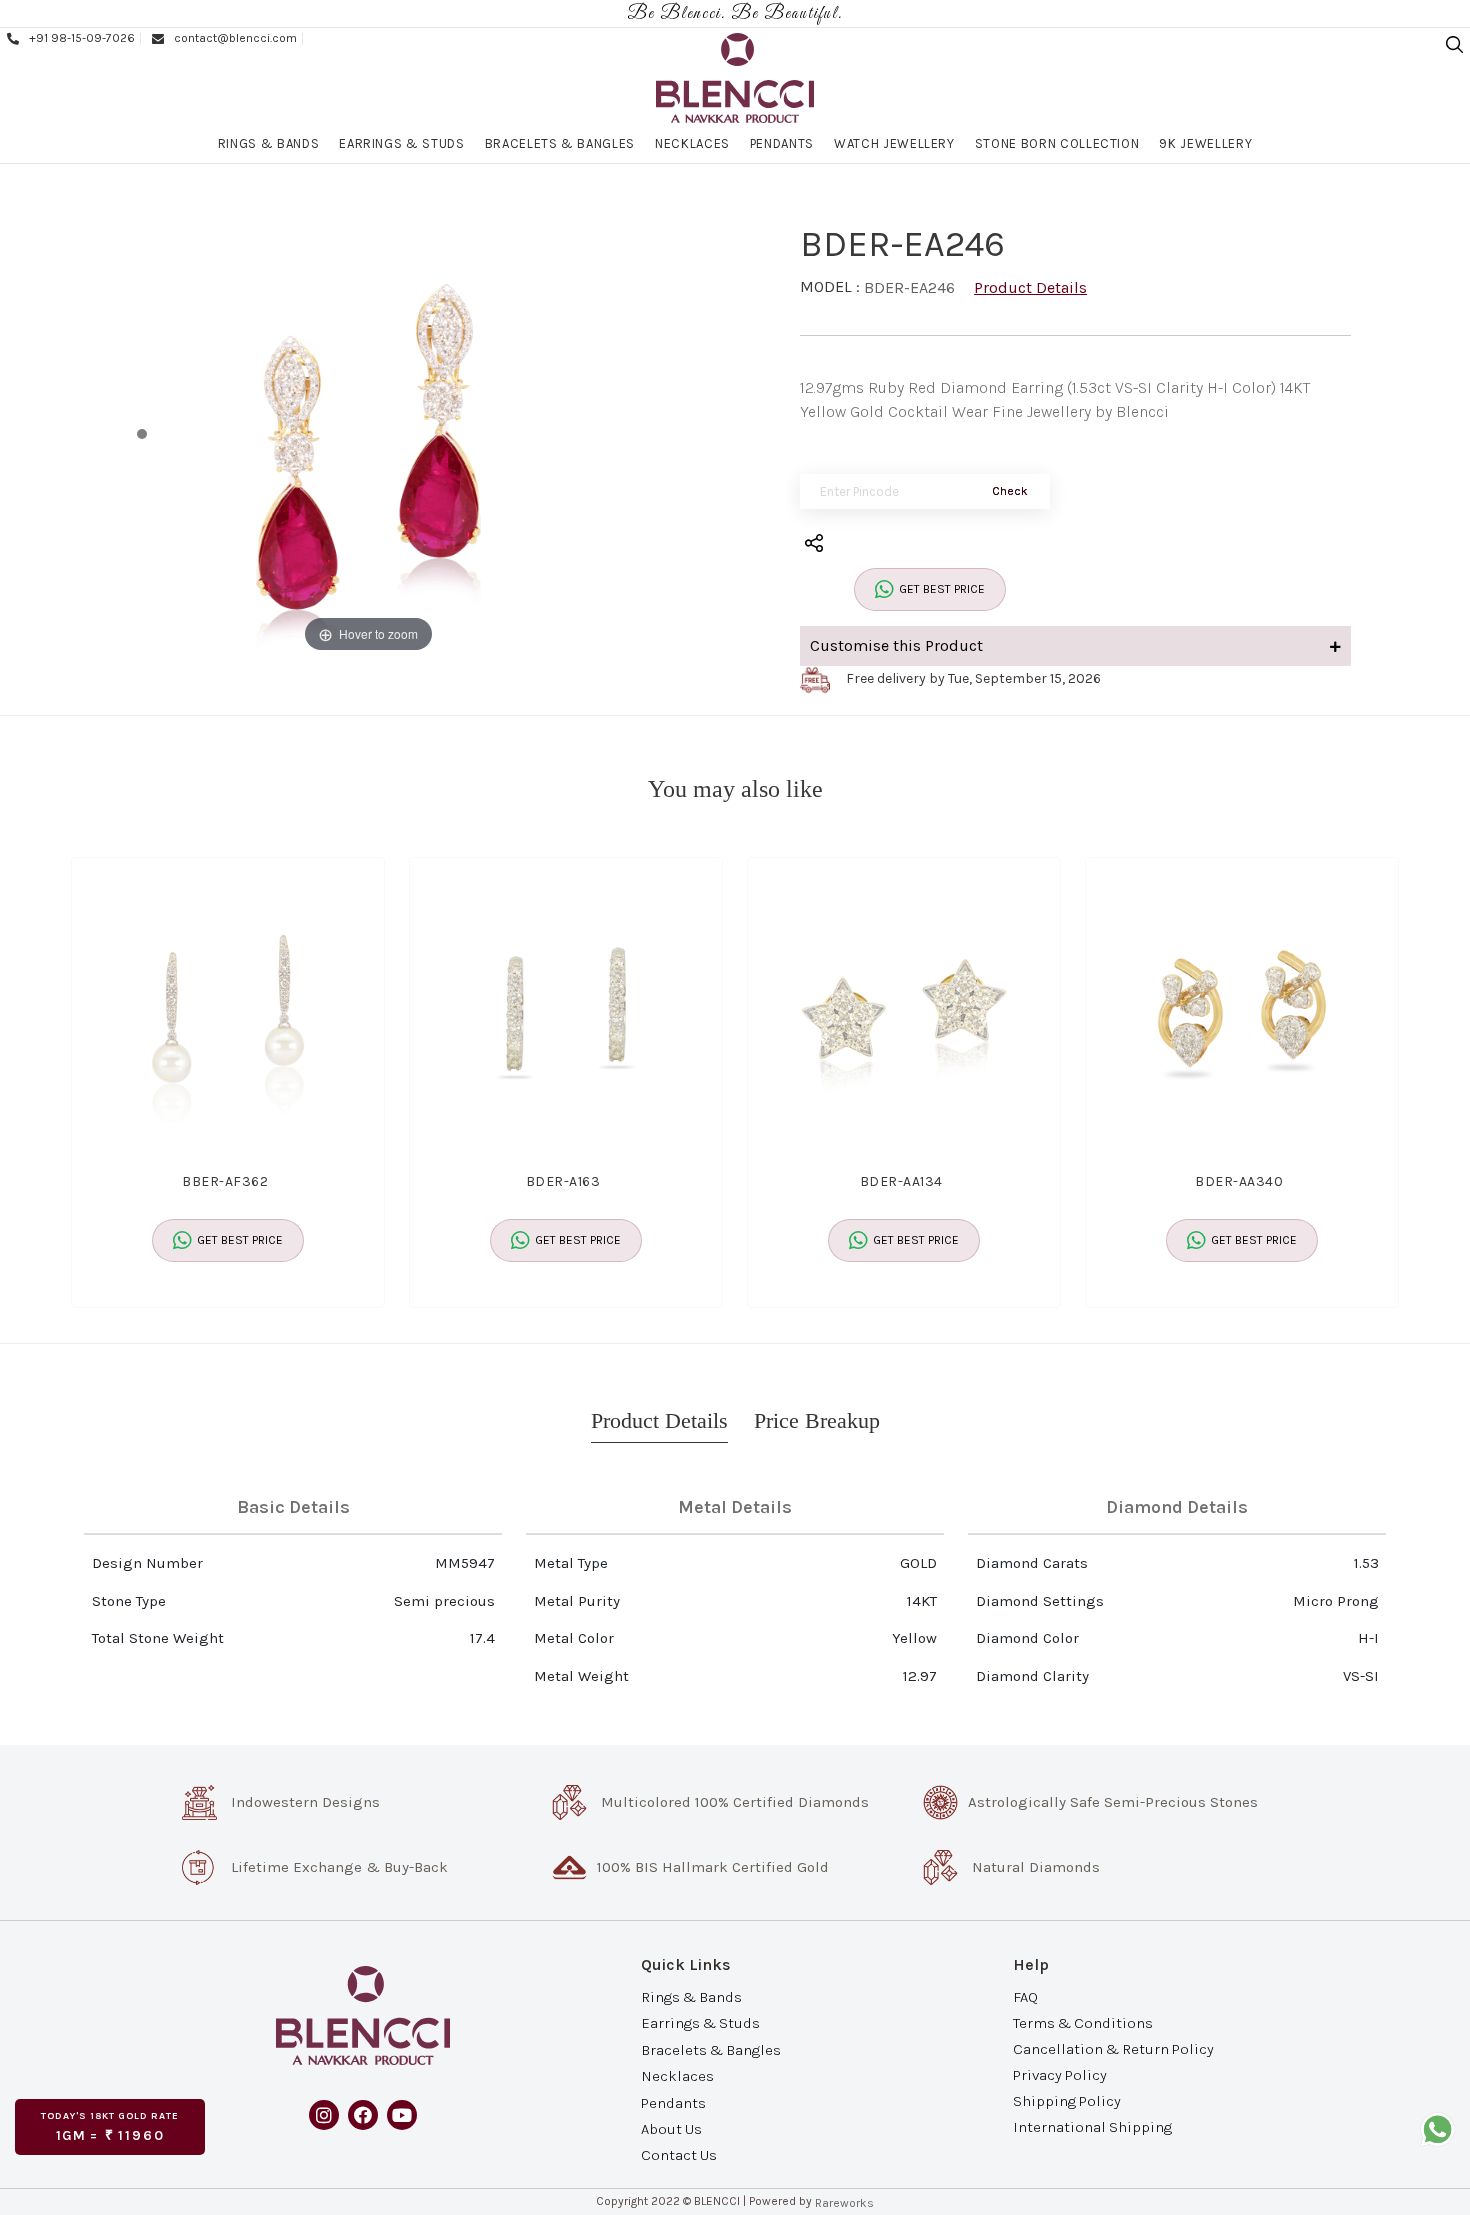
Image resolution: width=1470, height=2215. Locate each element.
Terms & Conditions (1083, 2022)
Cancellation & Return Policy (1113, 2049)
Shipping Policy (1067, 2101)
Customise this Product (896, 645)
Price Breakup (817, 1420)
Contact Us (679, 2155)
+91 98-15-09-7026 (82, 38)
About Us (671, 2129)
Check (1010, 491)
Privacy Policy (1060, 2075)
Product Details (1030, 287)
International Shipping (1092, 2127)
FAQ (1025, 1996)
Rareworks (844, 2203)
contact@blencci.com (235, 38)
